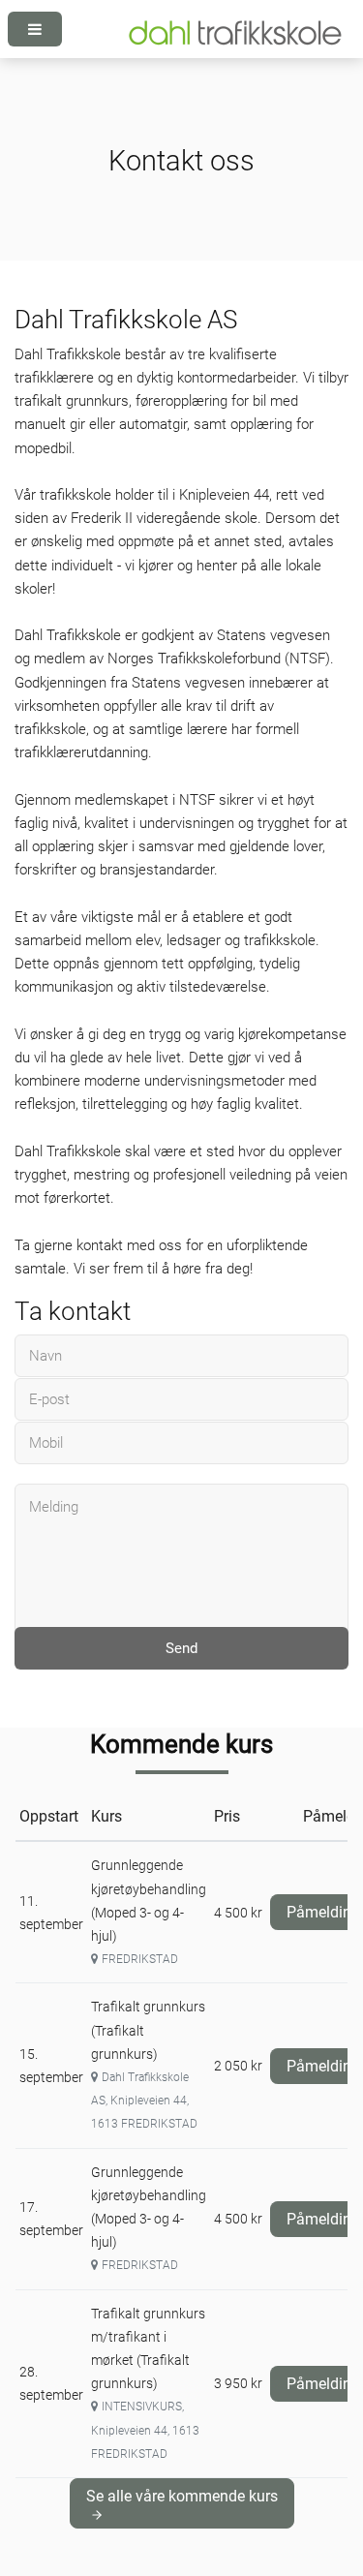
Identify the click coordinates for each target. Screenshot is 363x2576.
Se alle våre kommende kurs (182, 2496)
